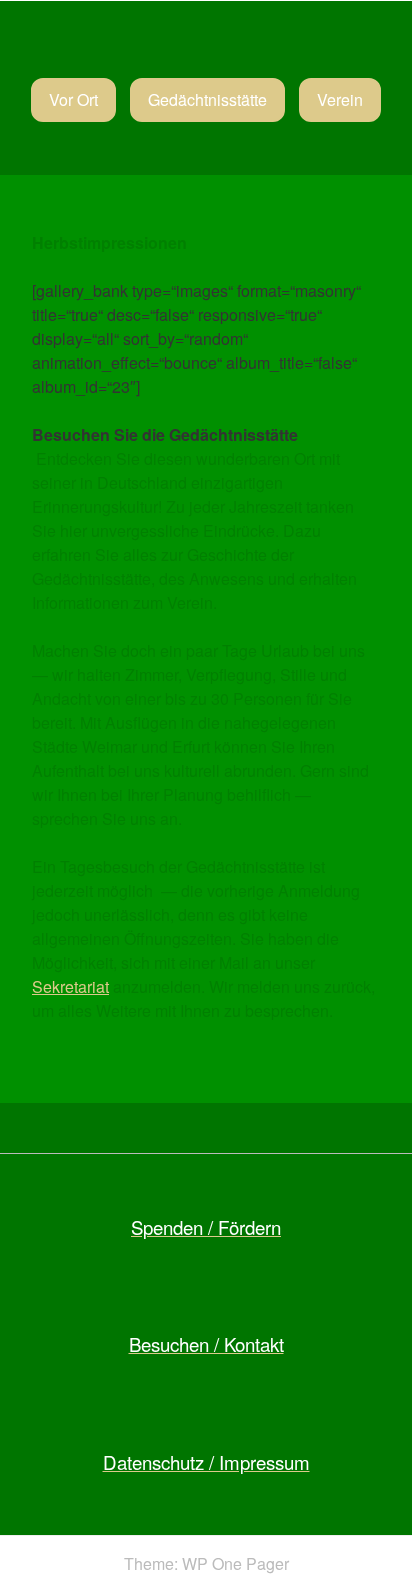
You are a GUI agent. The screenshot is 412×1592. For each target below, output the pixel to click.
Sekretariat (70, 986)
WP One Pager (235, 1563)
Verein (340, 99)
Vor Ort (73, 99)
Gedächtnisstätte (207, 99)
